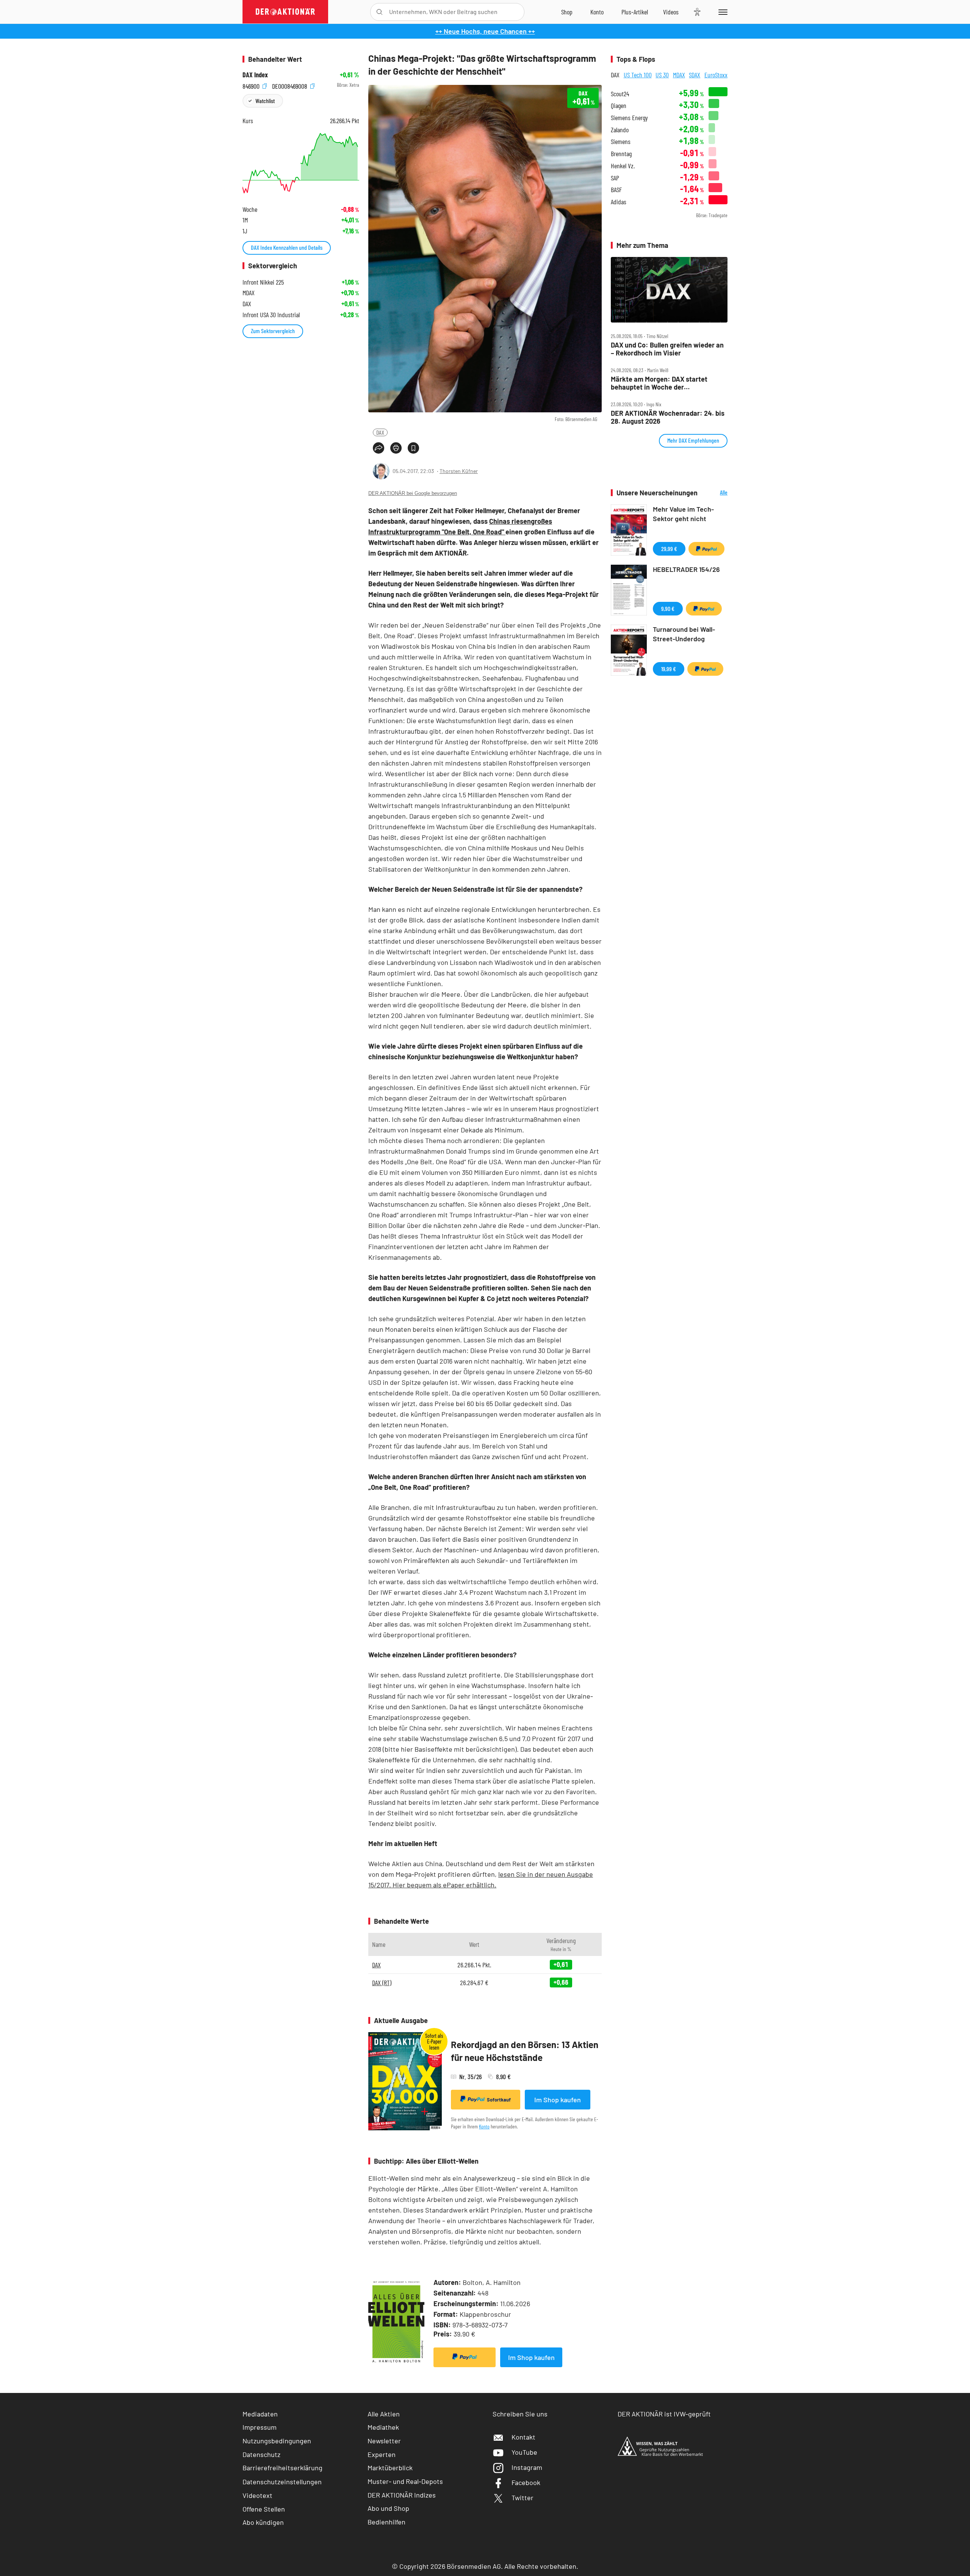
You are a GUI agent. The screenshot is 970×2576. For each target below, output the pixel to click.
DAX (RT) (382, 1983)
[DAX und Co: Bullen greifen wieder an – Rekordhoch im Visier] (669, 290)
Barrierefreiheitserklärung (282, 2468)
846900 (252, 85)
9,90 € (668, 608)
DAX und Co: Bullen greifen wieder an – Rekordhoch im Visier (667, 349)
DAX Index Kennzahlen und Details (287, 247)
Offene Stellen (264, 2509)
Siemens (621, 142)
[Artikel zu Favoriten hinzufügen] (413, 448)
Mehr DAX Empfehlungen (693, 440)
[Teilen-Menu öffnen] (379, 448)
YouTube (524, 2452)
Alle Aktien (384, 2414)
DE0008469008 (290, 85)
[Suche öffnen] (379, 12)
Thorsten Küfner (459, 471)
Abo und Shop (388, 2508)
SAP (615, 178)
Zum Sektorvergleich (273, 331)
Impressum (260, 2427)
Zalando (620, 130)
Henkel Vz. (623, 166)
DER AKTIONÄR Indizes (402, 2495)
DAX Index (255, 75)
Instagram (527, 2467)
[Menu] (722, 12)
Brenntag (621, 154)
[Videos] (671, 12)
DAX (380, 432)
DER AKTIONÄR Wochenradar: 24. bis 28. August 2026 (668, 417)
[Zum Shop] (567, 12)
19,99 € (669, 669)
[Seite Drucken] (396, 448)
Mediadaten (260, 2414)
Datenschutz (261, 2454)
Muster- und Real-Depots (405, 2481)
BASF (616, 190)
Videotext (257, 2495)
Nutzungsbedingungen (277, 2441)
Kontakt (523, 2437)
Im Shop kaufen (558, 2100)
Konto (484, 2126)
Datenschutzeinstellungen (282, 2482)
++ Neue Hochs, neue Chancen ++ (485, 31)
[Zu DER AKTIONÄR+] (635, 12)
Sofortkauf (499, 2100)
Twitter (523, 2498)
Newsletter (384, 2441)
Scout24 (620, 94)
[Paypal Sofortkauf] (465, 2357)
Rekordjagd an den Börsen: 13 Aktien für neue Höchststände (525, 2051)
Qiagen (619, 106)
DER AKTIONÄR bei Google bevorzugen (413, 493)
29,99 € (669, 549)
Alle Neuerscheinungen (714, 493)
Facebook (526, 2482)
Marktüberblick (390, 2468)
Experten (382, 2454)
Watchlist (265, 101)
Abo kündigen (263, 2522)
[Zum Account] (597, 12)
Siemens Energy (629, 118)
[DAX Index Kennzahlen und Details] (301, 163)
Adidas (619, 202)
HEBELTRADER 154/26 (686, 569)
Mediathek (383, 2427)
